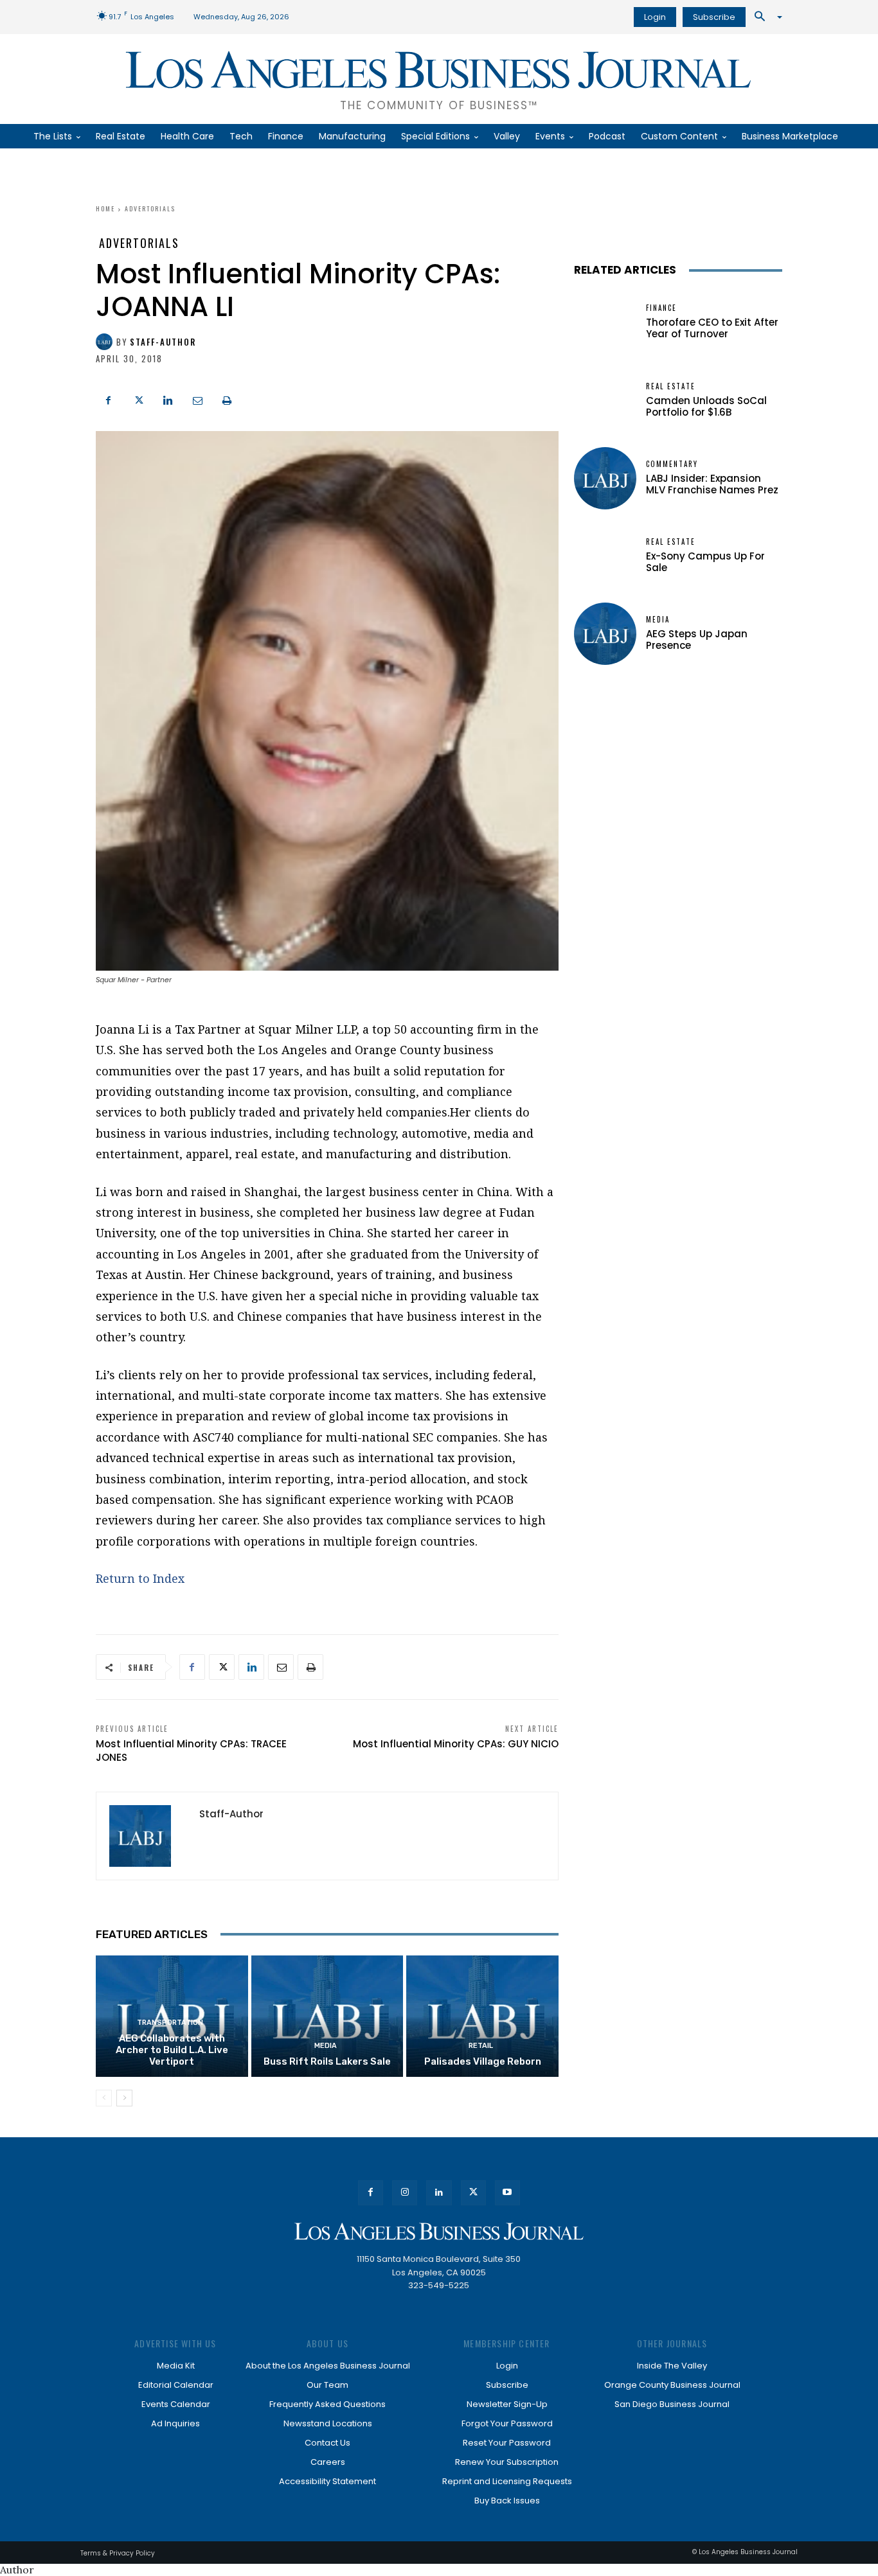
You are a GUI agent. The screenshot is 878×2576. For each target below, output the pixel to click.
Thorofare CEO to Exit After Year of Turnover (712, 328)
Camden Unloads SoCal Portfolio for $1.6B (706, 406)
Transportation (170, 2023)
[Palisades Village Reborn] (482, 2016)
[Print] (227, 399)
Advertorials (150, 208)
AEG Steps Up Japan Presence (697, 640)
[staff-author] (106, 342)
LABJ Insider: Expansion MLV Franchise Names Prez (712, 484)
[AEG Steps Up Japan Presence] (605, 634)
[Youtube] (507, 2193)
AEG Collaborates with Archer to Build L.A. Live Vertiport (172, 2050)
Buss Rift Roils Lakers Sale (327, 2061)
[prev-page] (104, 2098)
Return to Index (140, 1578)
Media (326, 2046)
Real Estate (671, 386)
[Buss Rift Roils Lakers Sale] (327, 2016)
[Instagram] (405, 2193)
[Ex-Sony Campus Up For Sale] (605, 556)
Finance (661, 308)
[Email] (197, 399)
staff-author (163, 342)
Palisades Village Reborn (483, 2061)
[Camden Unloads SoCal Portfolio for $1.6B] (605, 401)
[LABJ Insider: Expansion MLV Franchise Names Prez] (605, 478)
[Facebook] (109, 399)
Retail (481, 2046)
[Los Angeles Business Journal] (439, 2231)
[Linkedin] (168, 399)
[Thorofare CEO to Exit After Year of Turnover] (605, 322)
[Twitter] (138, 399)
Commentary (672, 464)
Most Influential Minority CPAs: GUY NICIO (456, 1744)
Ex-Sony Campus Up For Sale (705, 562)
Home (105, 208)
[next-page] (124, 2098)
